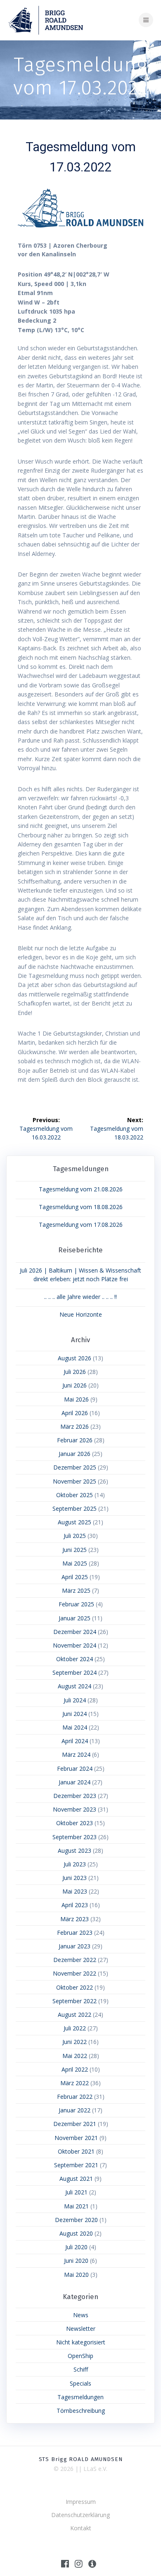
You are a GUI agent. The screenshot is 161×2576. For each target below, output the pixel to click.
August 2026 (75, 1358)
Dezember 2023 (75, 1796)
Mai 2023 (75, 1891)
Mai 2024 (75, 1727)
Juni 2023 (75, 1878)
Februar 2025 (76, 1604)
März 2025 (76, 1590)
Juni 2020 (76, 2261)
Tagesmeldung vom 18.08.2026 (81, 1207)
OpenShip (80, 2356)
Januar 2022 (75, 2110)
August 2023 (75, 1851)
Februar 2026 (75, 1440)
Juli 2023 (75, 1864)
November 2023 (75, 1809)
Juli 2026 (75, 1372)
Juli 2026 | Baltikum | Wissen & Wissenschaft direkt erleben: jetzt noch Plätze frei (80, 1275)
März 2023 (75, 1919)
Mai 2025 (75, 1563)
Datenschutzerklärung (80, 2515)
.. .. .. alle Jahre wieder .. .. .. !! (80, 1297)
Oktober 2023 (75, 1823)
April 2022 (75, 2069)
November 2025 (75, 1481)
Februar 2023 (75, 1933)
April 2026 (75, 1413)
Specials (80, 2383)
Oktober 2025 (75, 1495)
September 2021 (76, 2165)
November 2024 (75, 1645)
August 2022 (75, 2015)
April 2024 (75, 1741)
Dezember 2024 (75, 1632)
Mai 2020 (76, 2275)
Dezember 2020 (76, 2220)
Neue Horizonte (81, 1314)
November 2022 (75, 1973)
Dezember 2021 (75, 2124)
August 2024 (75, 1686)
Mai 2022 (75, 2056)
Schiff (81, 2369)
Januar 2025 (75, 1618)
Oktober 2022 (75, 1987)
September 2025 (75, 1508)
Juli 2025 (75, 1536)
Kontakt (81, 2528)
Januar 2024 (75, 1782)
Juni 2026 (75, 1385)
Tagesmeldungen (80, 2397)
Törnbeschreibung (81, 2411)
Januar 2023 (75, 1946)
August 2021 (76, 2179)
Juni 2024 (75, 1714)
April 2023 (75, 1905)
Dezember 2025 (75, 1467)
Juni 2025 (75, 1550)
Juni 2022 (75, 2042)
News (81, 2315)
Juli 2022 (75, 2028)
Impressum (81, 2502)
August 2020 (76, 2233)
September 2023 (75, 1837)
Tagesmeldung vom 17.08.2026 (81, 1225)
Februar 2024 (75, 1769)
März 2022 (75, 2083)
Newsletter (81, 2329)
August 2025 (75, 1522)
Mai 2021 (76, 2206)
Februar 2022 (75, 2097)
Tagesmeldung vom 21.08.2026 (81, 1189)
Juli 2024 (75, 1700)
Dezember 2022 (75, 1960)
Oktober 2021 (76, 2151)
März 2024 (76, 1754)
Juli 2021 (76, 2192)
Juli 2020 (76, 2247)
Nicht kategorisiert (81, 2342)
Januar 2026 (75, 1454)
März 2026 (75, 1426)
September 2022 (75, 2001)
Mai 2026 (76, 1399)
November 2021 (76, 2138)
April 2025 (75, 1577)
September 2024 (75, 1672)
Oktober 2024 (75, 1659)
